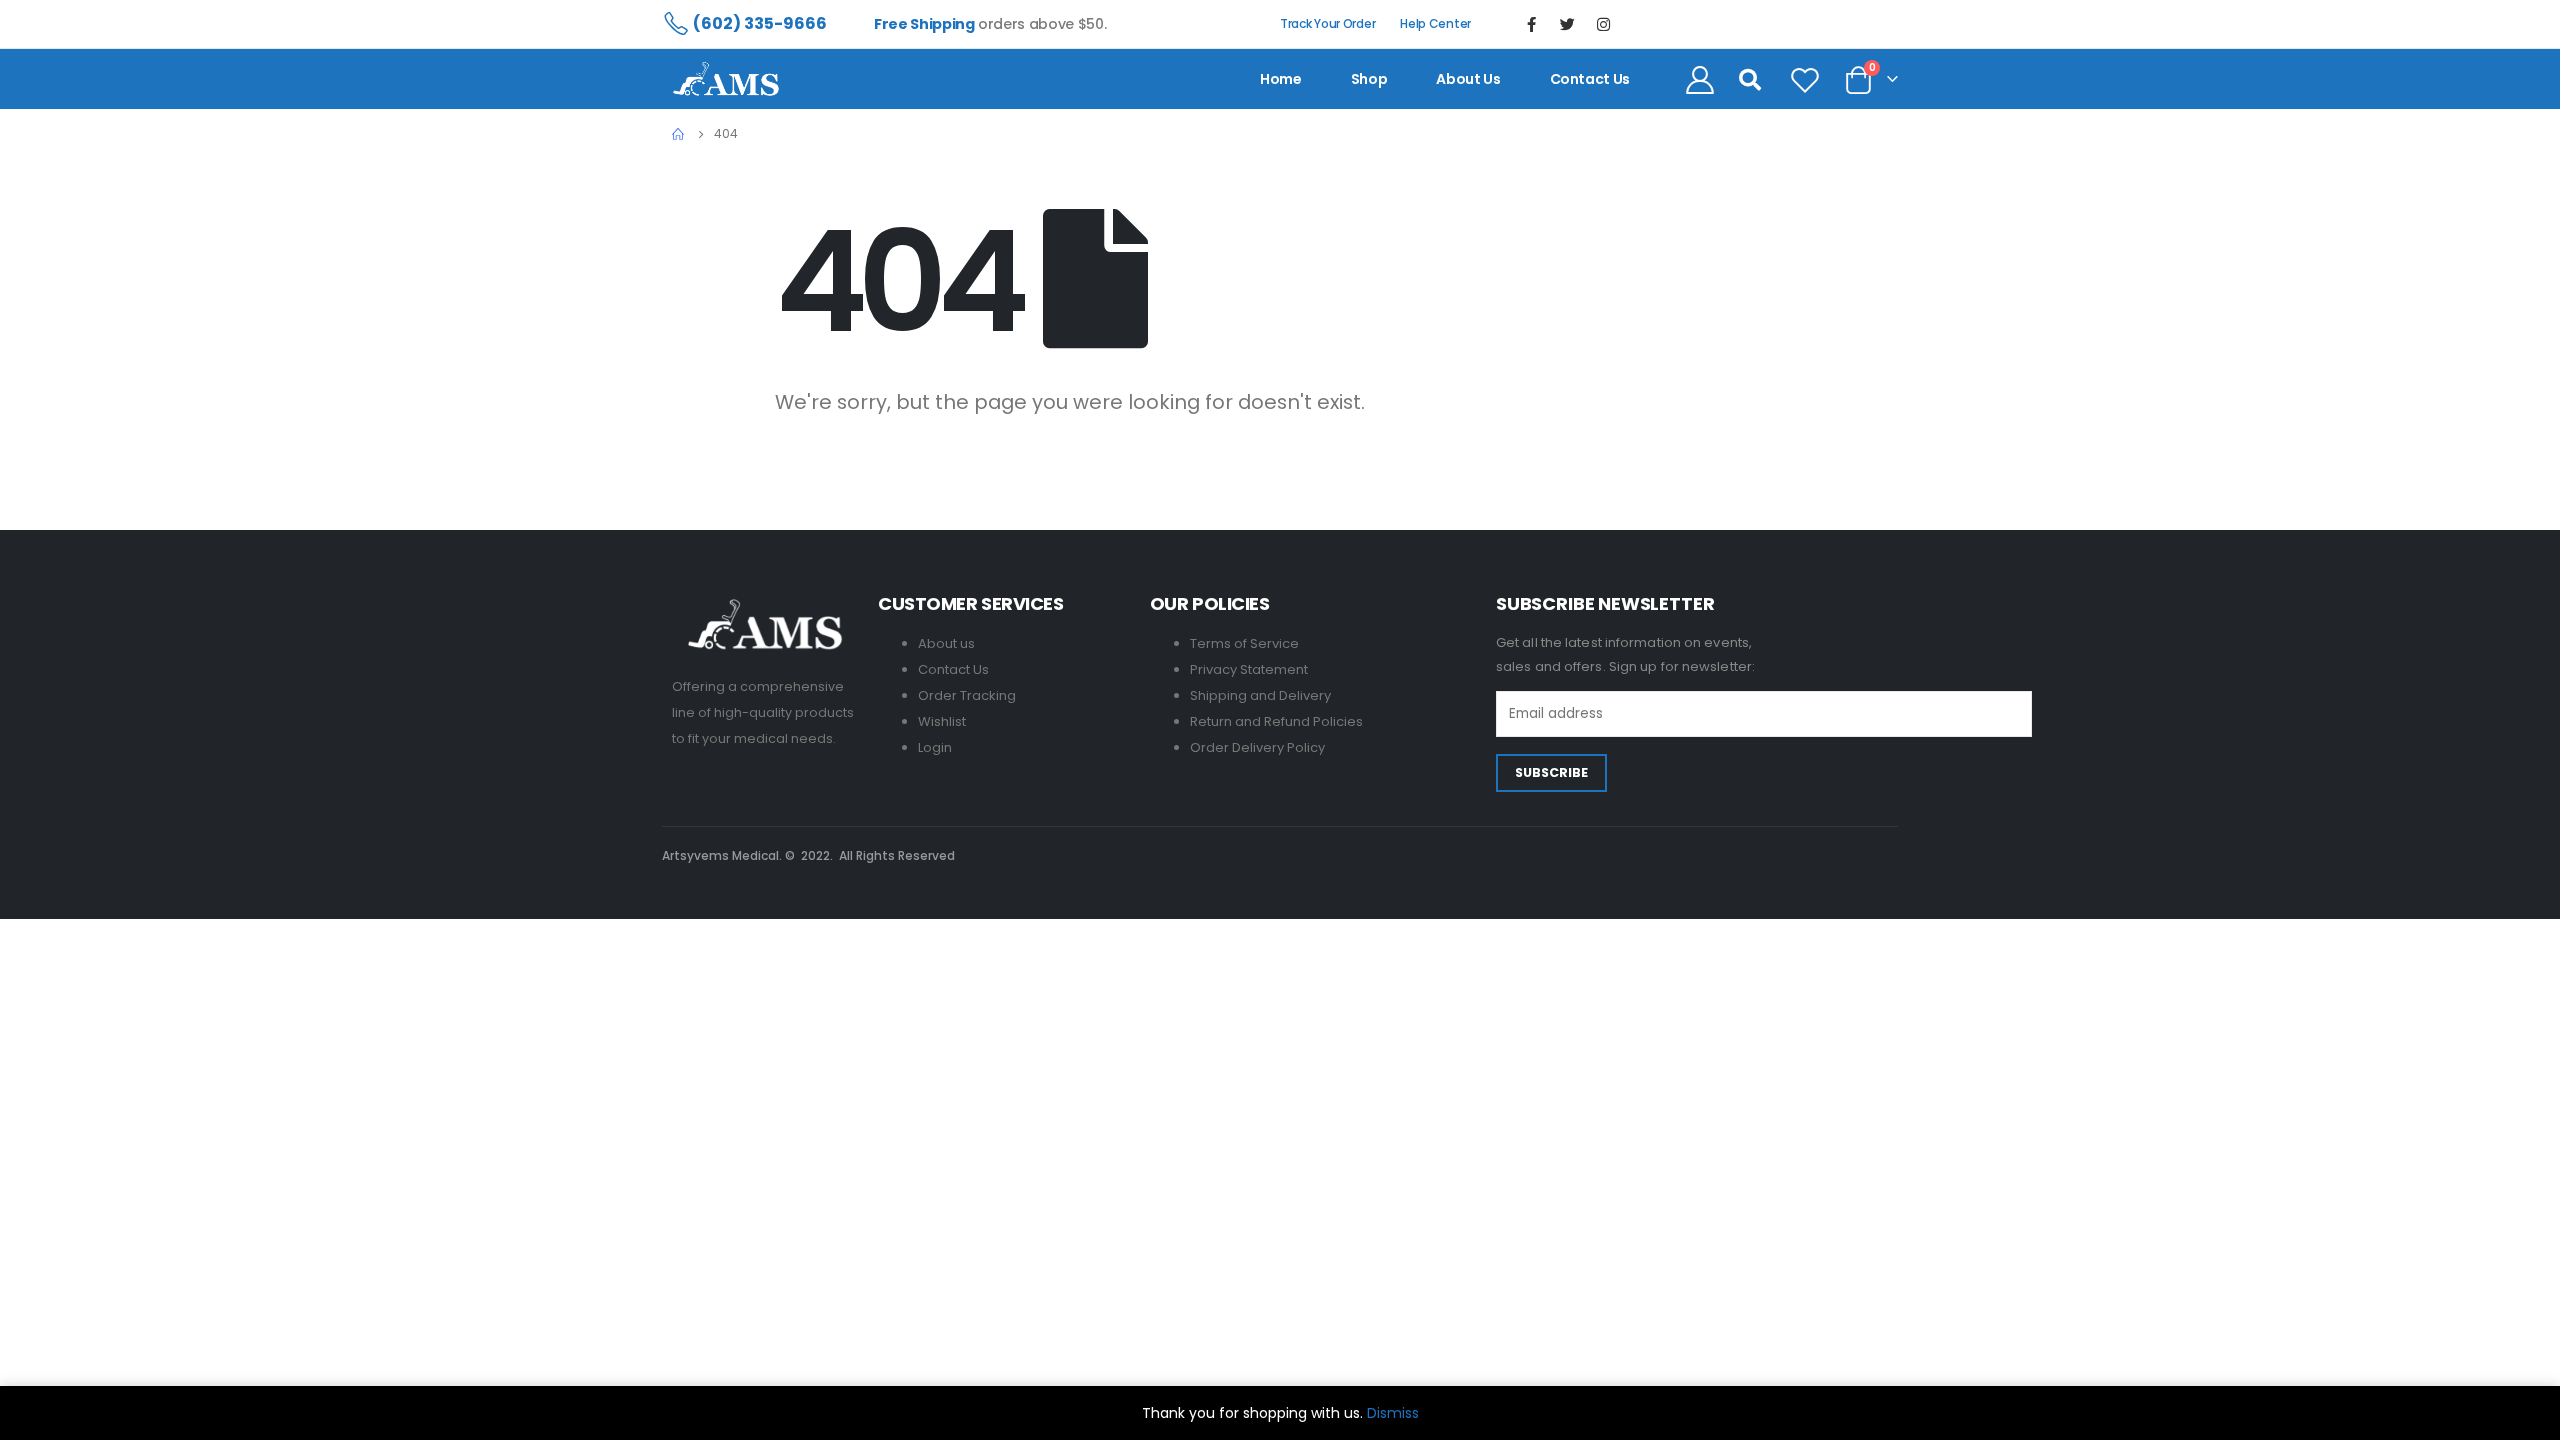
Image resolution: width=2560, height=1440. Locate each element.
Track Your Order (1327, 23)
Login (935, 747)
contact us (1590, 79)
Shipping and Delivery (1260, 695)
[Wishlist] (1805, 79)
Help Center (1435, 23)
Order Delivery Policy (1257, 747)
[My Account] (1700, 79)
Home (1281, 79)
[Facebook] (1532, 24)
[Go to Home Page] (679, 134)
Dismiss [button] (1393, 1413)
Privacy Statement (1249, 669)
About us (1468, 79)
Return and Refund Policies (1276, 721)
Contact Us (953, 669)
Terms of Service (1244, 643)
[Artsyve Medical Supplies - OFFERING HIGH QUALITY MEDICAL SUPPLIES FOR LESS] (726, 79)
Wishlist (942, 721)
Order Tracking (967, 695)
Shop (1369, 79)
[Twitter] (1568, 24)
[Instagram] (1604, 24)
